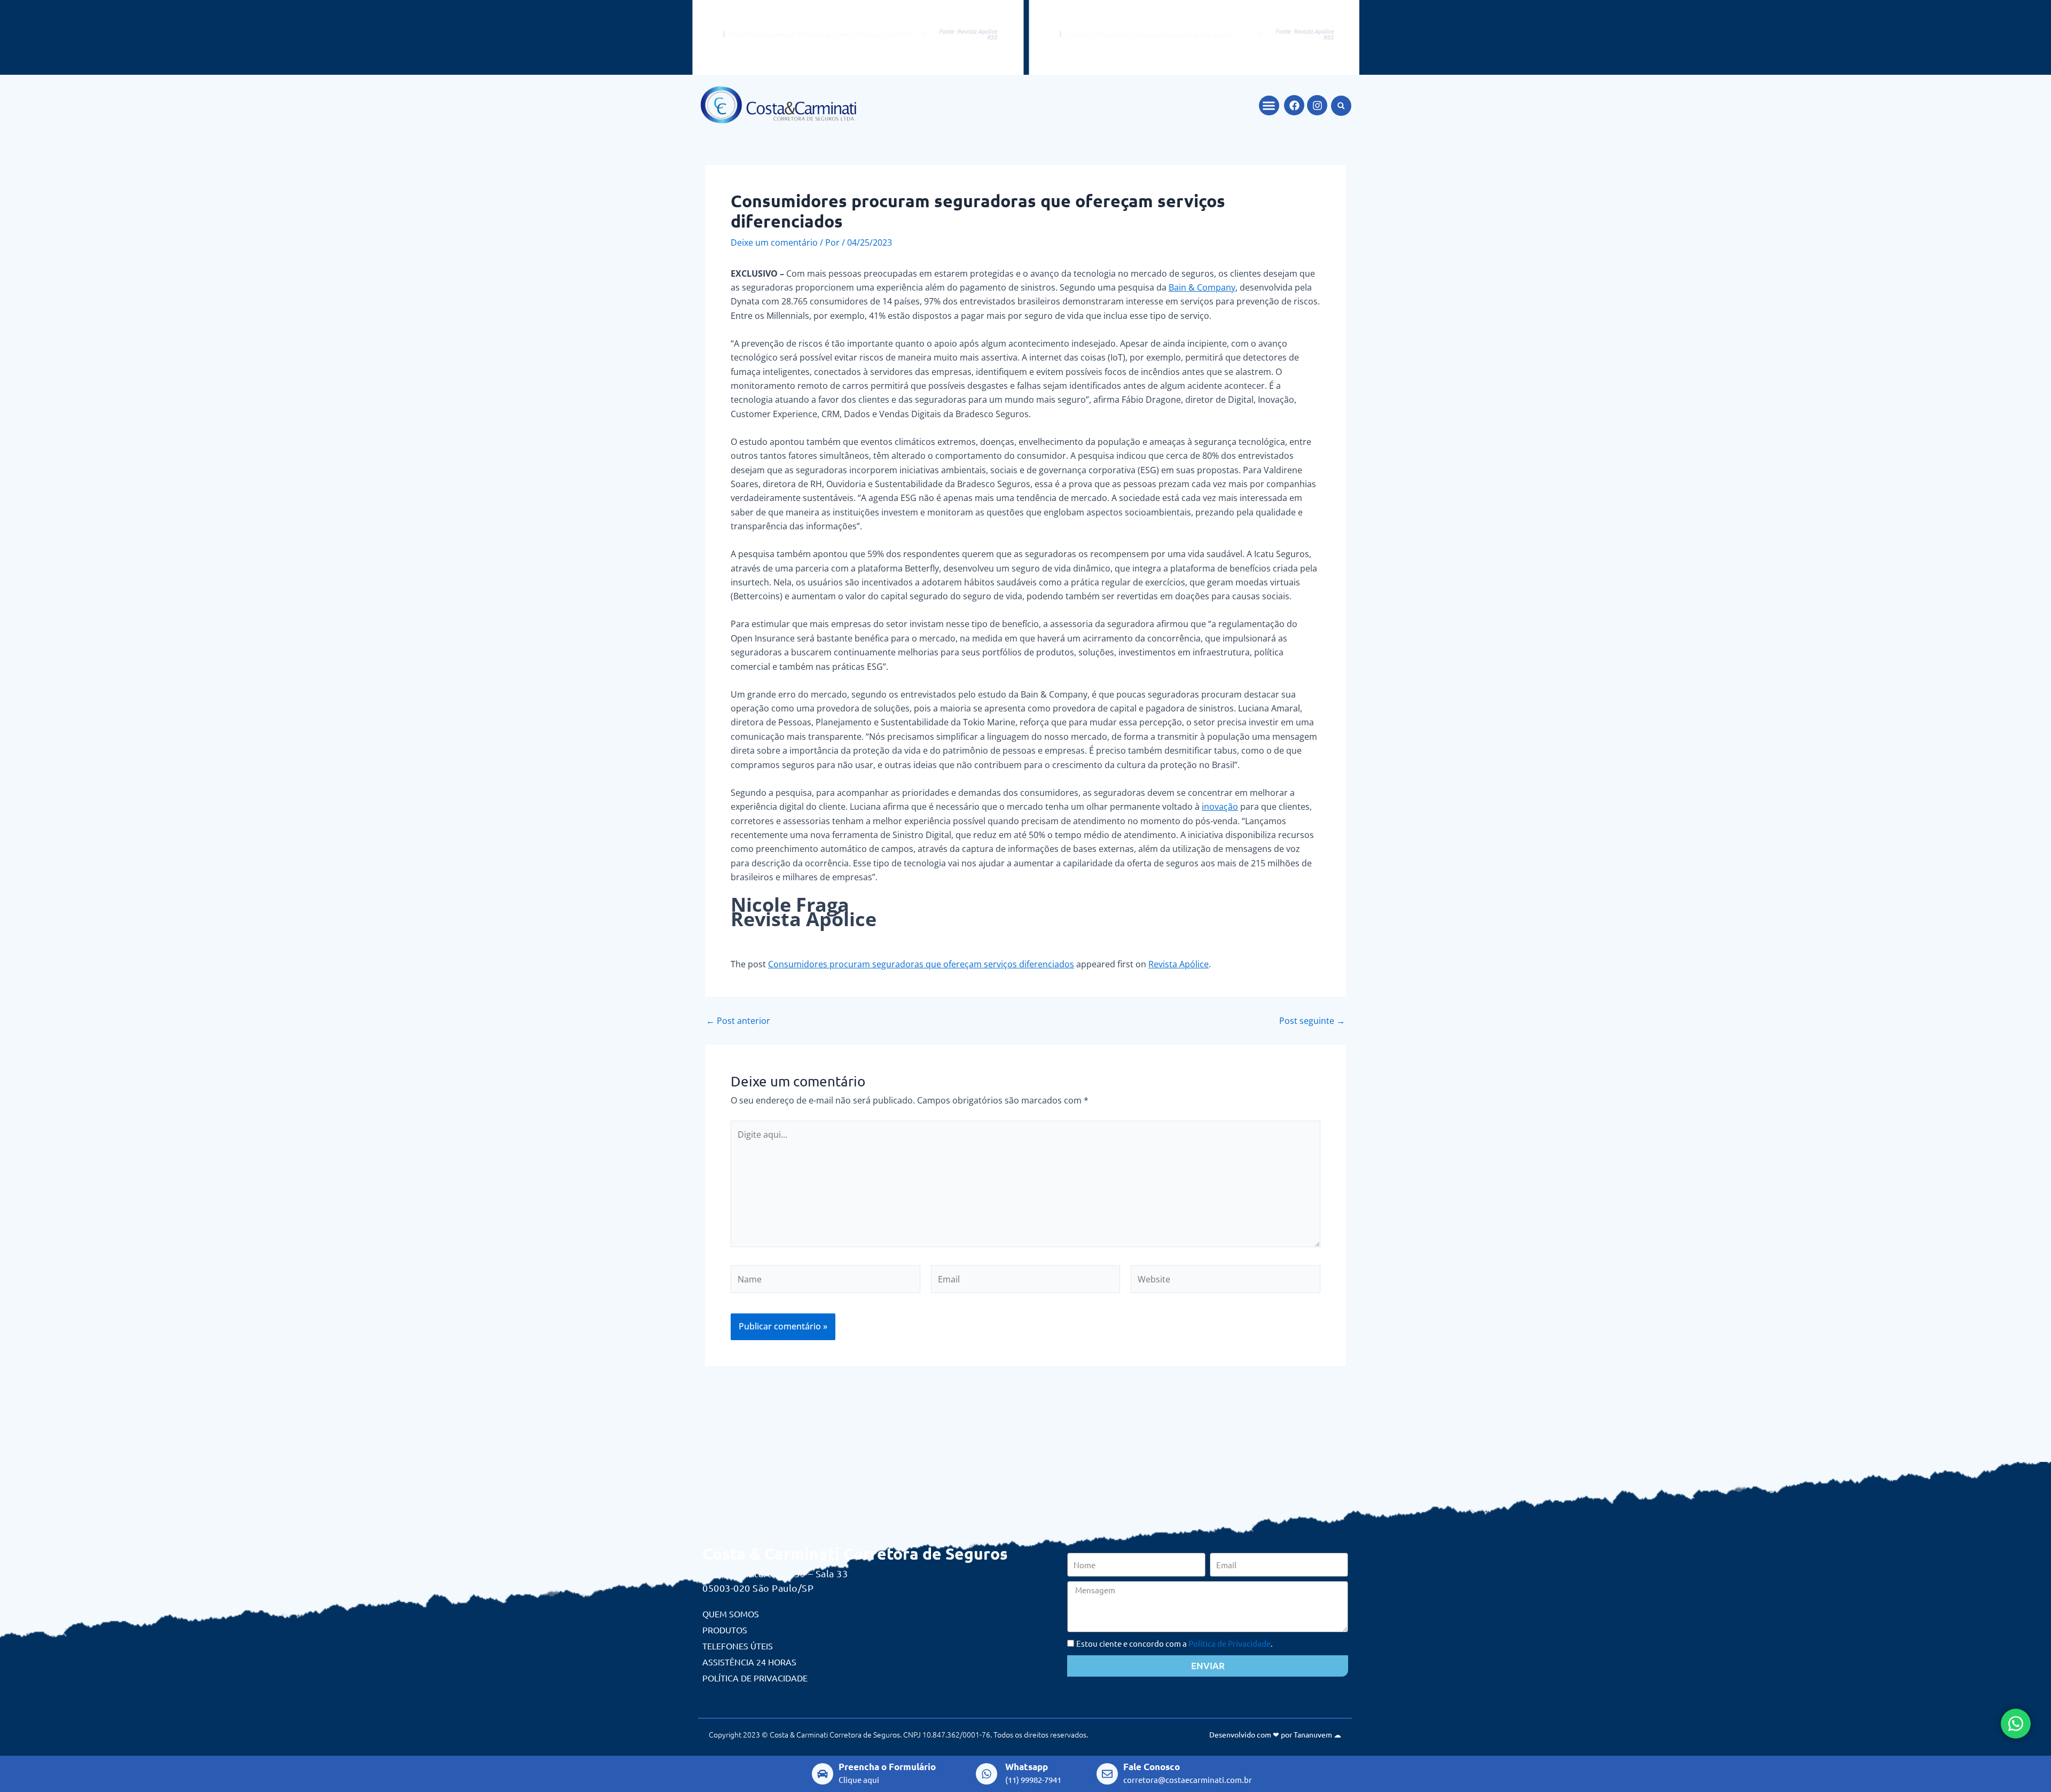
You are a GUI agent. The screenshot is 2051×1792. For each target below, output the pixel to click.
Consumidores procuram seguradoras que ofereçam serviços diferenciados (921, 964)
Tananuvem (1313, 1734)
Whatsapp (1027, 1767)
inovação (1220, 807)
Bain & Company (1202, 287)
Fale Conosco (1152, 1767)
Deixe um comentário (774, 242)
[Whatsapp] (987, 1774)
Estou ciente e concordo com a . (1175, 1643)
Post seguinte (1312, 1021)
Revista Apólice (1179, 964)
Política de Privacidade (755, 1678)
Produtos (725, 1630)
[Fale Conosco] (1107, 1774)
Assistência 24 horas (749, 1662)
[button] (1269, 106)
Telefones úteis (738, 1646)
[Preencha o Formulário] (823, 1774)
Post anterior (738, 1021)
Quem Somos (731, 1614)
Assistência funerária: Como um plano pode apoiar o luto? (1149, 34)
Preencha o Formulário (887, 1767)
